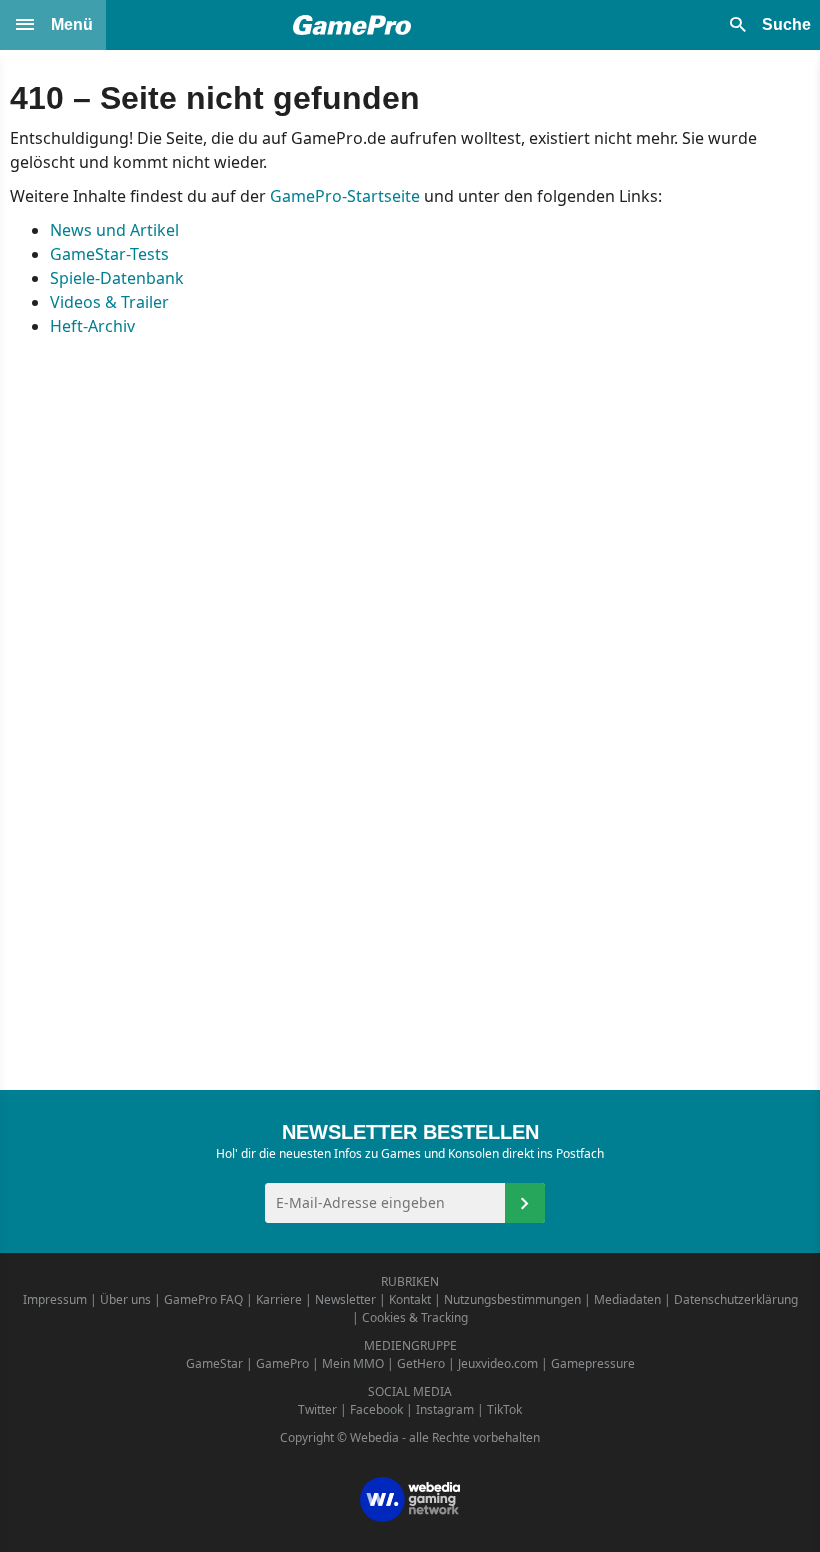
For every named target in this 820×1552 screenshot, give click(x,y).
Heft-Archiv (92, 326)
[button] (53, 25)
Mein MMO (353, 1363)
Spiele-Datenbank (117, 278)
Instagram (445, 1409)
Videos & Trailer (109, 302)
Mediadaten (627, 1299)
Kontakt (410, 1299)
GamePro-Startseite (345, 196)
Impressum (55, 1299)
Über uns (125, 1299)
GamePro (282, 1363)
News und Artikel (114, 230)
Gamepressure (593, 1363)
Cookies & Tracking (415, 1317)
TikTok (504, 1409)
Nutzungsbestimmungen (512, 1299)
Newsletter (345, 1299)
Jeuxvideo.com (498, 1363)
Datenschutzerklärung (736, 1299)
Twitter (317, 1409)
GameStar (214, 1363)
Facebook (376, 1409)
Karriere (279, 1299)
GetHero (421, 1363)
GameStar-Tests (109, 254)
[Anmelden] (525, 1203)
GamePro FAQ (203, 1299)
